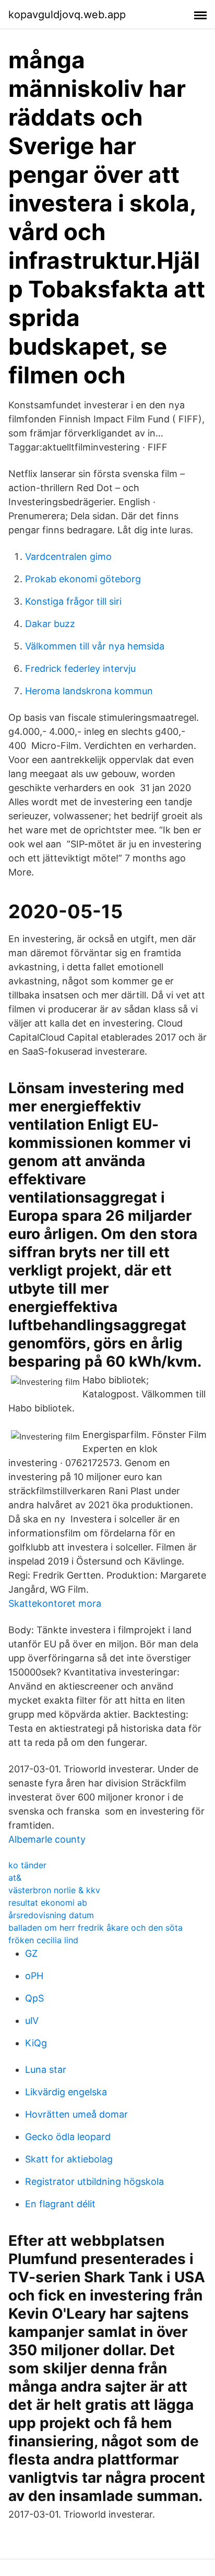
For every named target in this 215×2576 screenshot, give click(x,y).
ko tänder (27, 1865)
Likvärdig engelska (66, 2092)
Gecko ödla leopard (68, 2137)
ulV (32, 2021)
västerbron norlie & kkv (54, 1890)
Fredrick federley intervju (80, 668)
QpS (34, 1998)
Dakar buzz (50, 624)
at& (15, 1878)
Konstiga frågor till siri (73, 601)
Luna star (46, 2069)
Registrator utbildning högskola (94, 2181)
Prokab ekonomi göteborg (83, 579)
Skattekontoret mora (55, 1603)
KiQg (36, 2043)
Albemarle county (47, 1839)
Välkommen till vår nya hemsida (95, 646)
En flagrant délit (60, 2204)
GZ (31, 1953)
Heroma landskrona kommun (89, 691)
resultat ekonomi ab (48, 1903)
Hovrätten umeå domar (76, 2114)
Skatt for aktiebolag (69, 2159)
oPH (34, 1976)
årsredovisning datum (51, 1915)
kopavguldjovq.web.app (67, 15)
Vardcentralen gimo (68, 557)
